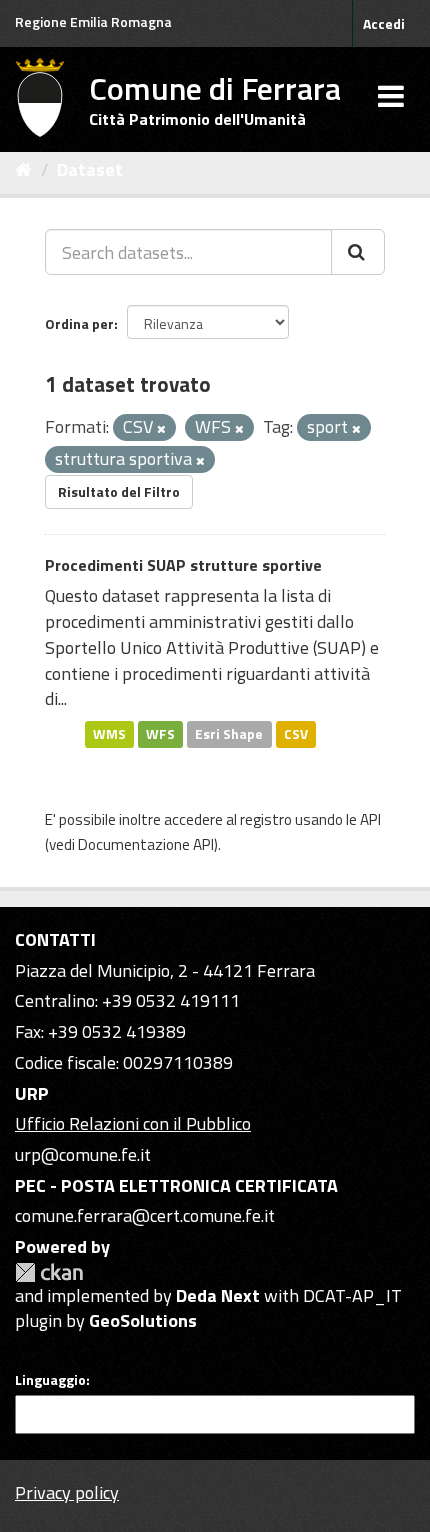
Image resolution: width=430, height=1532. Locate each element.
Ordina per (79, 323)
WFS (160, 734)
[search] (358, 252)
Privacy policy (67, 1492)
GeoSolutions (143, 1320)
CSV (296, 734)
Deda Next (218, 1295)
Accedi (384, 23)
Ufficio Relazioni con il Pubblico (133, 1123)
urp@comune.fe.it (83, 1154)
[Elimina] (161, 429)
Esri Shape (229, 734)
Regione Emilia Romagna (93, 21)
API (370, 819)
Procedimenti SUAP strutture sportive (183, 565)
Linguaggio (50, 1380)
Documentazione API (146, 844)
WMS (109, 734)
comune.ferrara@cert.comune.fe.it (145, 1215)
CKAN (49, 1272)
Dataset (90, 169)
